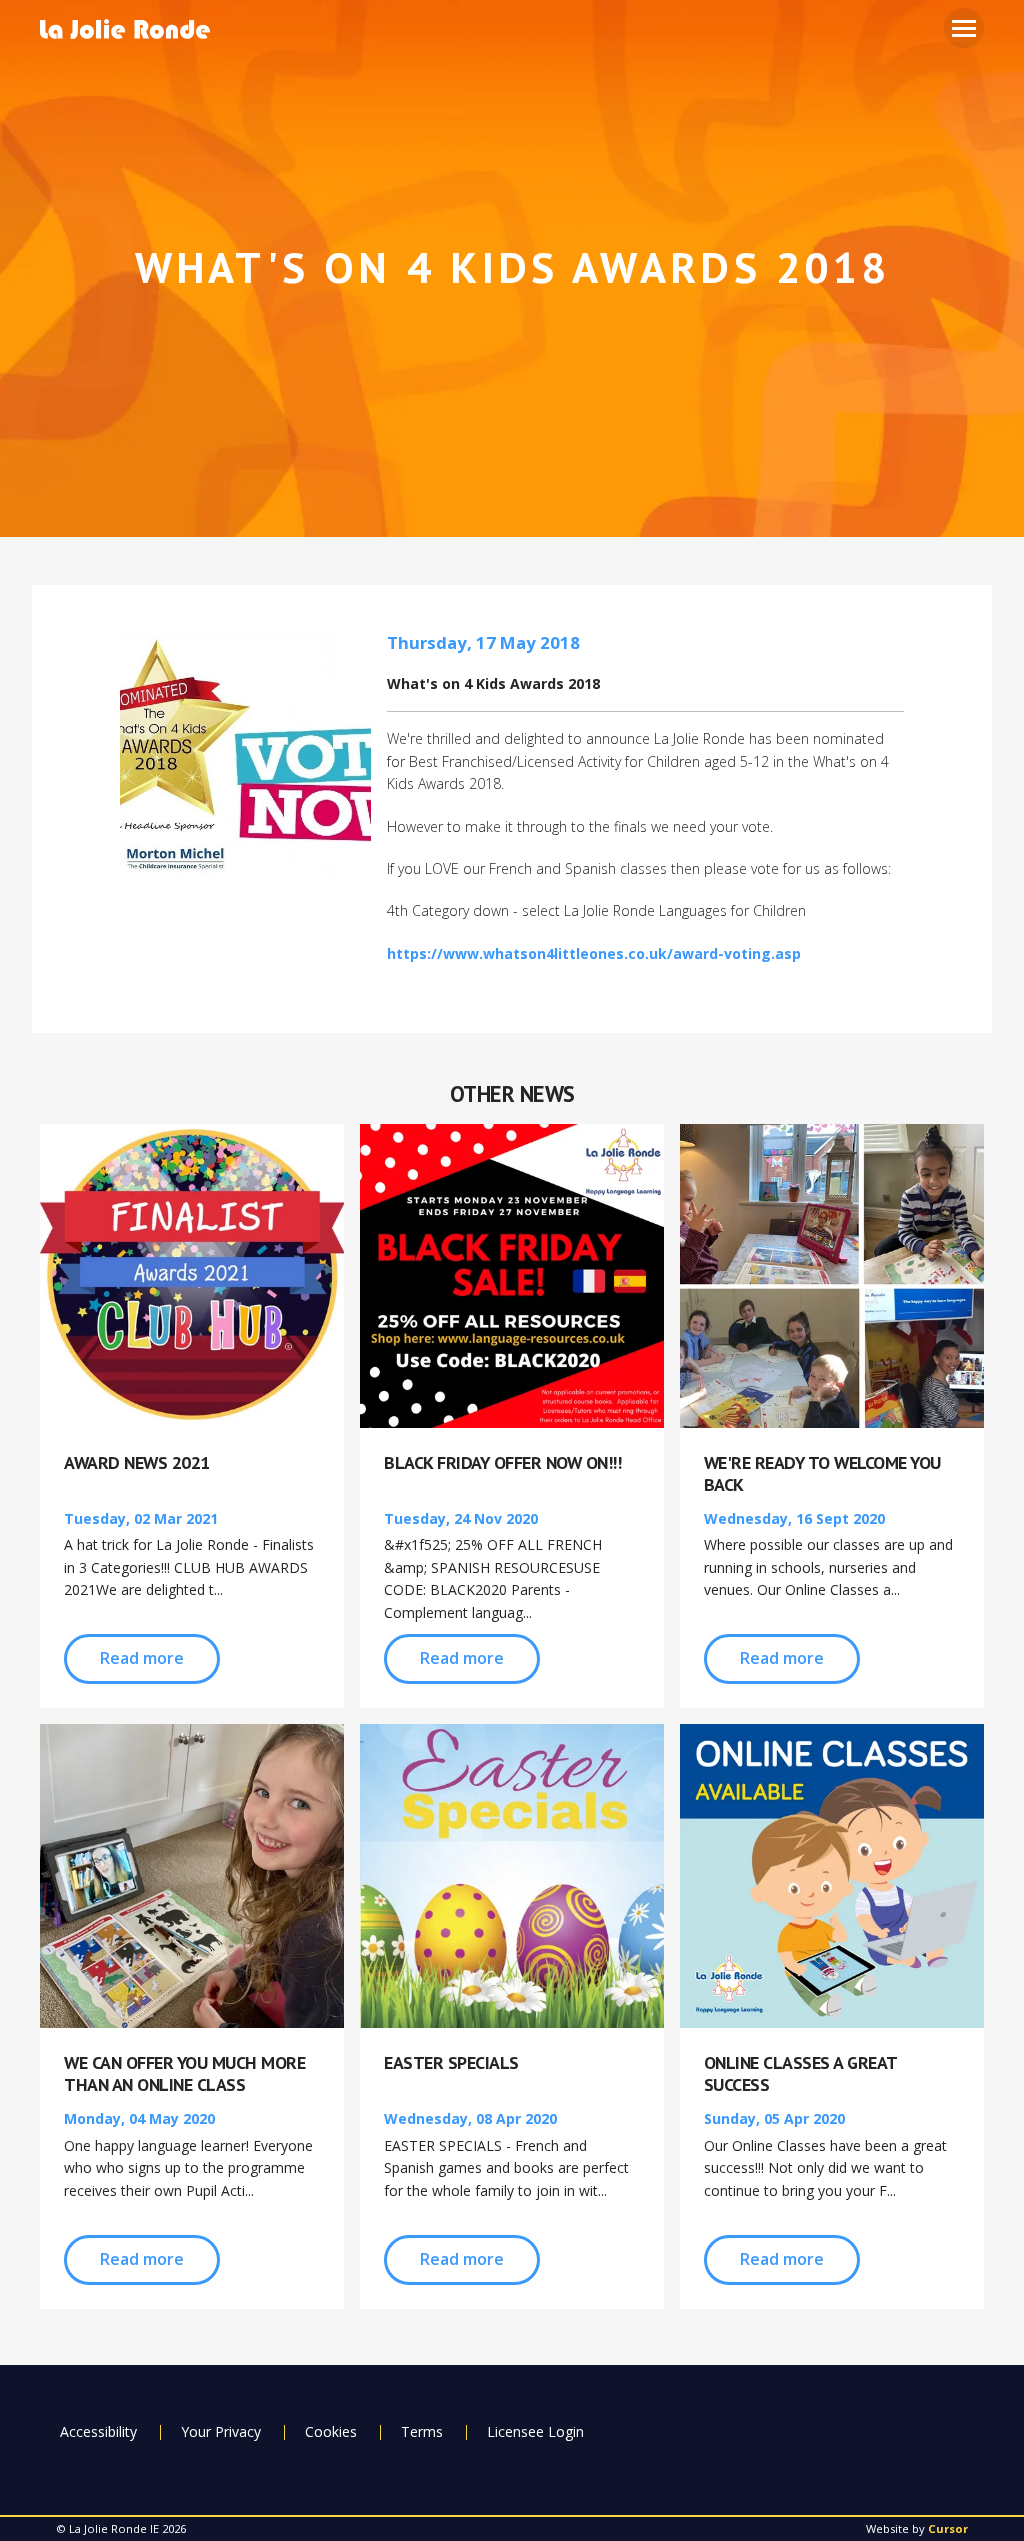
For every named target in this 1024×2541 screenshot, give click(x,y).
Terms (422, 2431)
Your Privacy (221, 2431)
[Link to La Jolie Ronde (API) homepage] (132, 30)
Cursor (948, 2528)
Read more (142, 1658)
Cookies (331, 2431)
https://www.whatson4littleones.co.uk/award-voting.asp (594, 953)
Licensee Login (535, 2431)
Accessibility (98, 2431)
